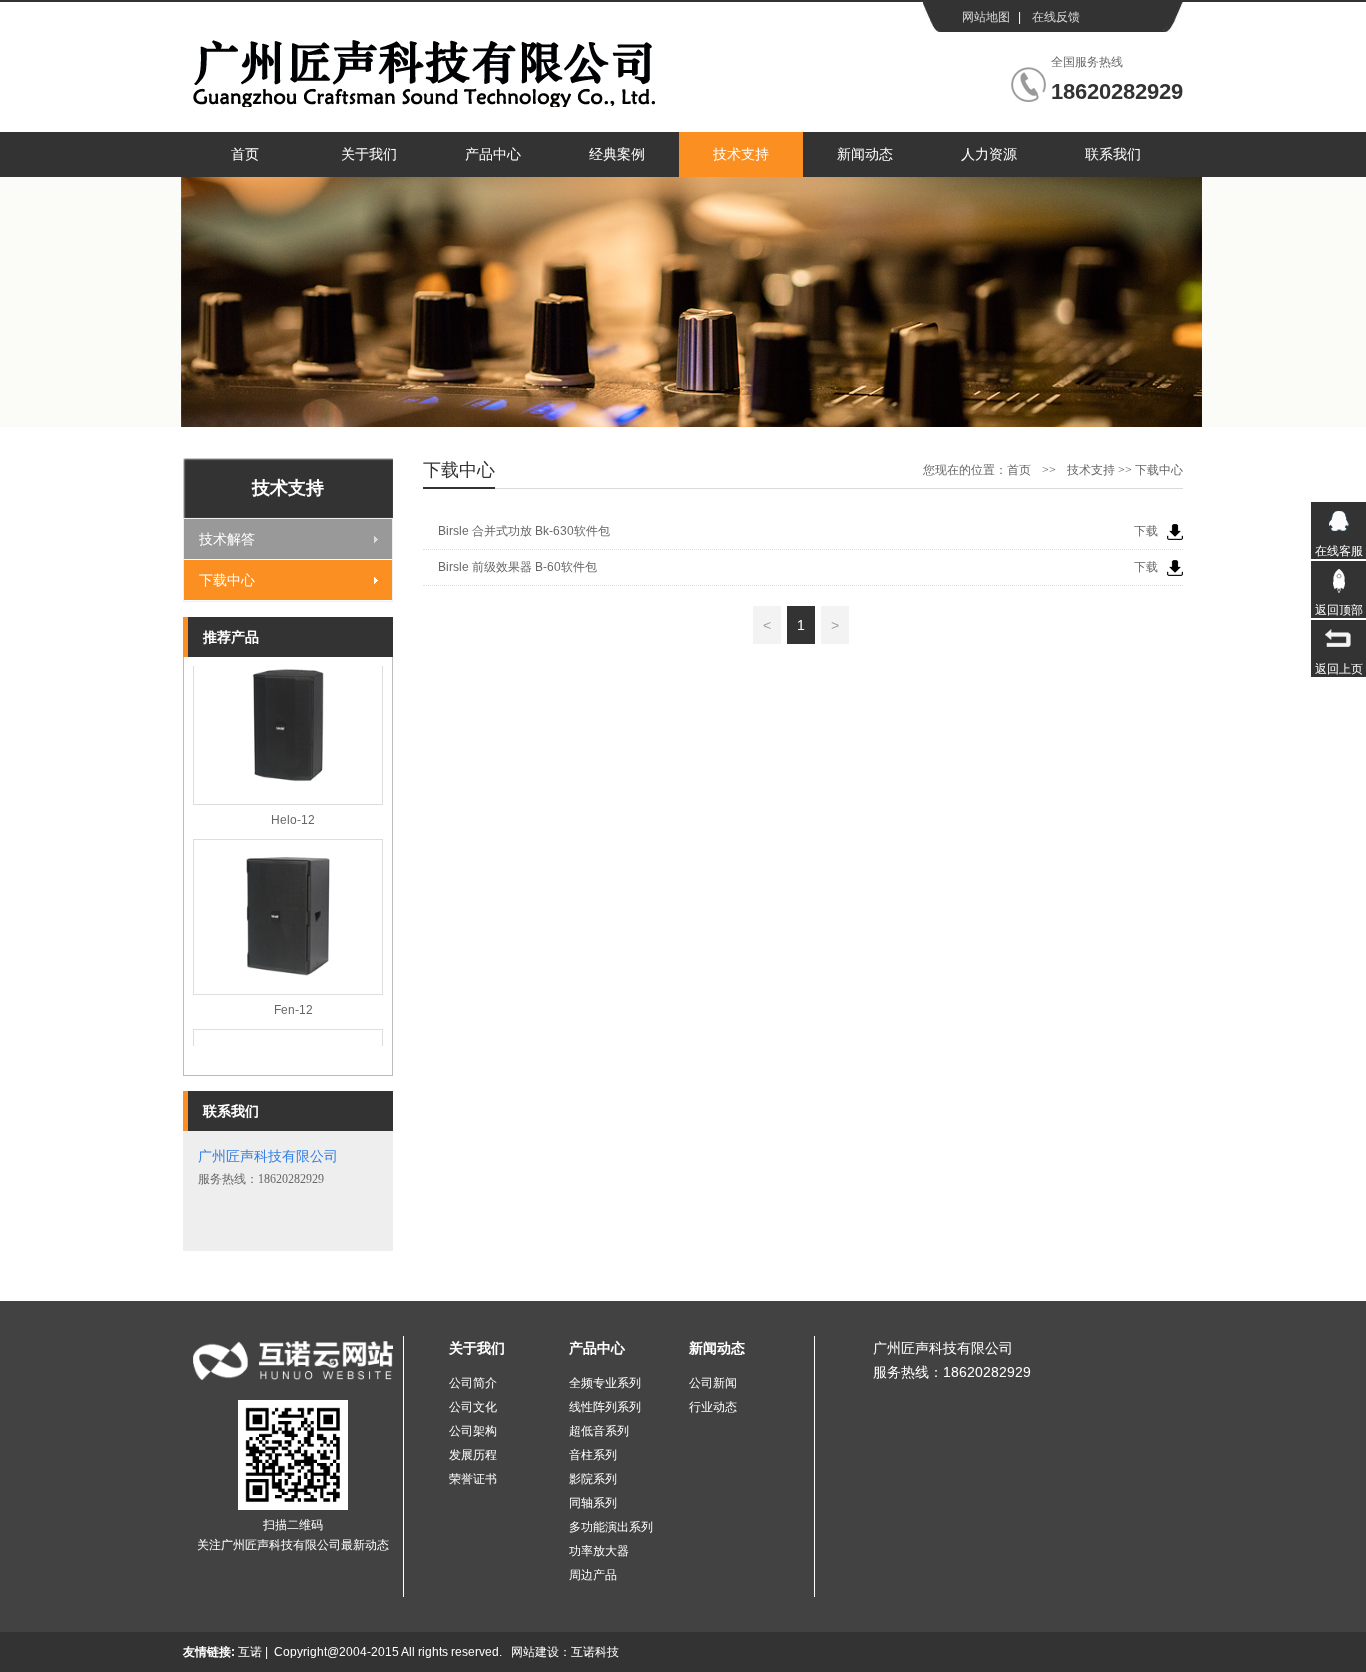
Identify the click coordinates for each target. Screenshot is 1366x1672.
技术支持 (741, 154)
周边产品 (593, 1575)
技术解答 (227, 539)
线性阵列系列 (605, 1407)
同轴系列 (593, 1503)
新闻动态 (865, 154)
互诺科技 (595, 1652)
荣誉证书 (473, 1479)
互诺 (250, 1652)
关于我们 (369, 154)
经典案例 (617, 154)
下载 (1146, 531)
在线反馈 (1056, 17)
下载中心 (227, 580)
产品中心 (493, 154)
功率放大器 (599, 1551)
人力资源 (989, 154)
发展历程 (473, 1455)
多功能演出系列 (611, 1527)
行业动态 (713, 1407)
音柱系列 (593, 1455)
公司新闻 (713, 1383)
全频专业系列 (605, 1383)
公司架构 (473, 1431)
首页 (245, 154)
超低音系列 (599, 1431)
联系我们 (1113, 154)
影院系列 (593, 1479)
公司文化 (473, 1407)
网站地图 (986, 17)
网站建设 (535, 1652)
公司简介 (473, 1383)
